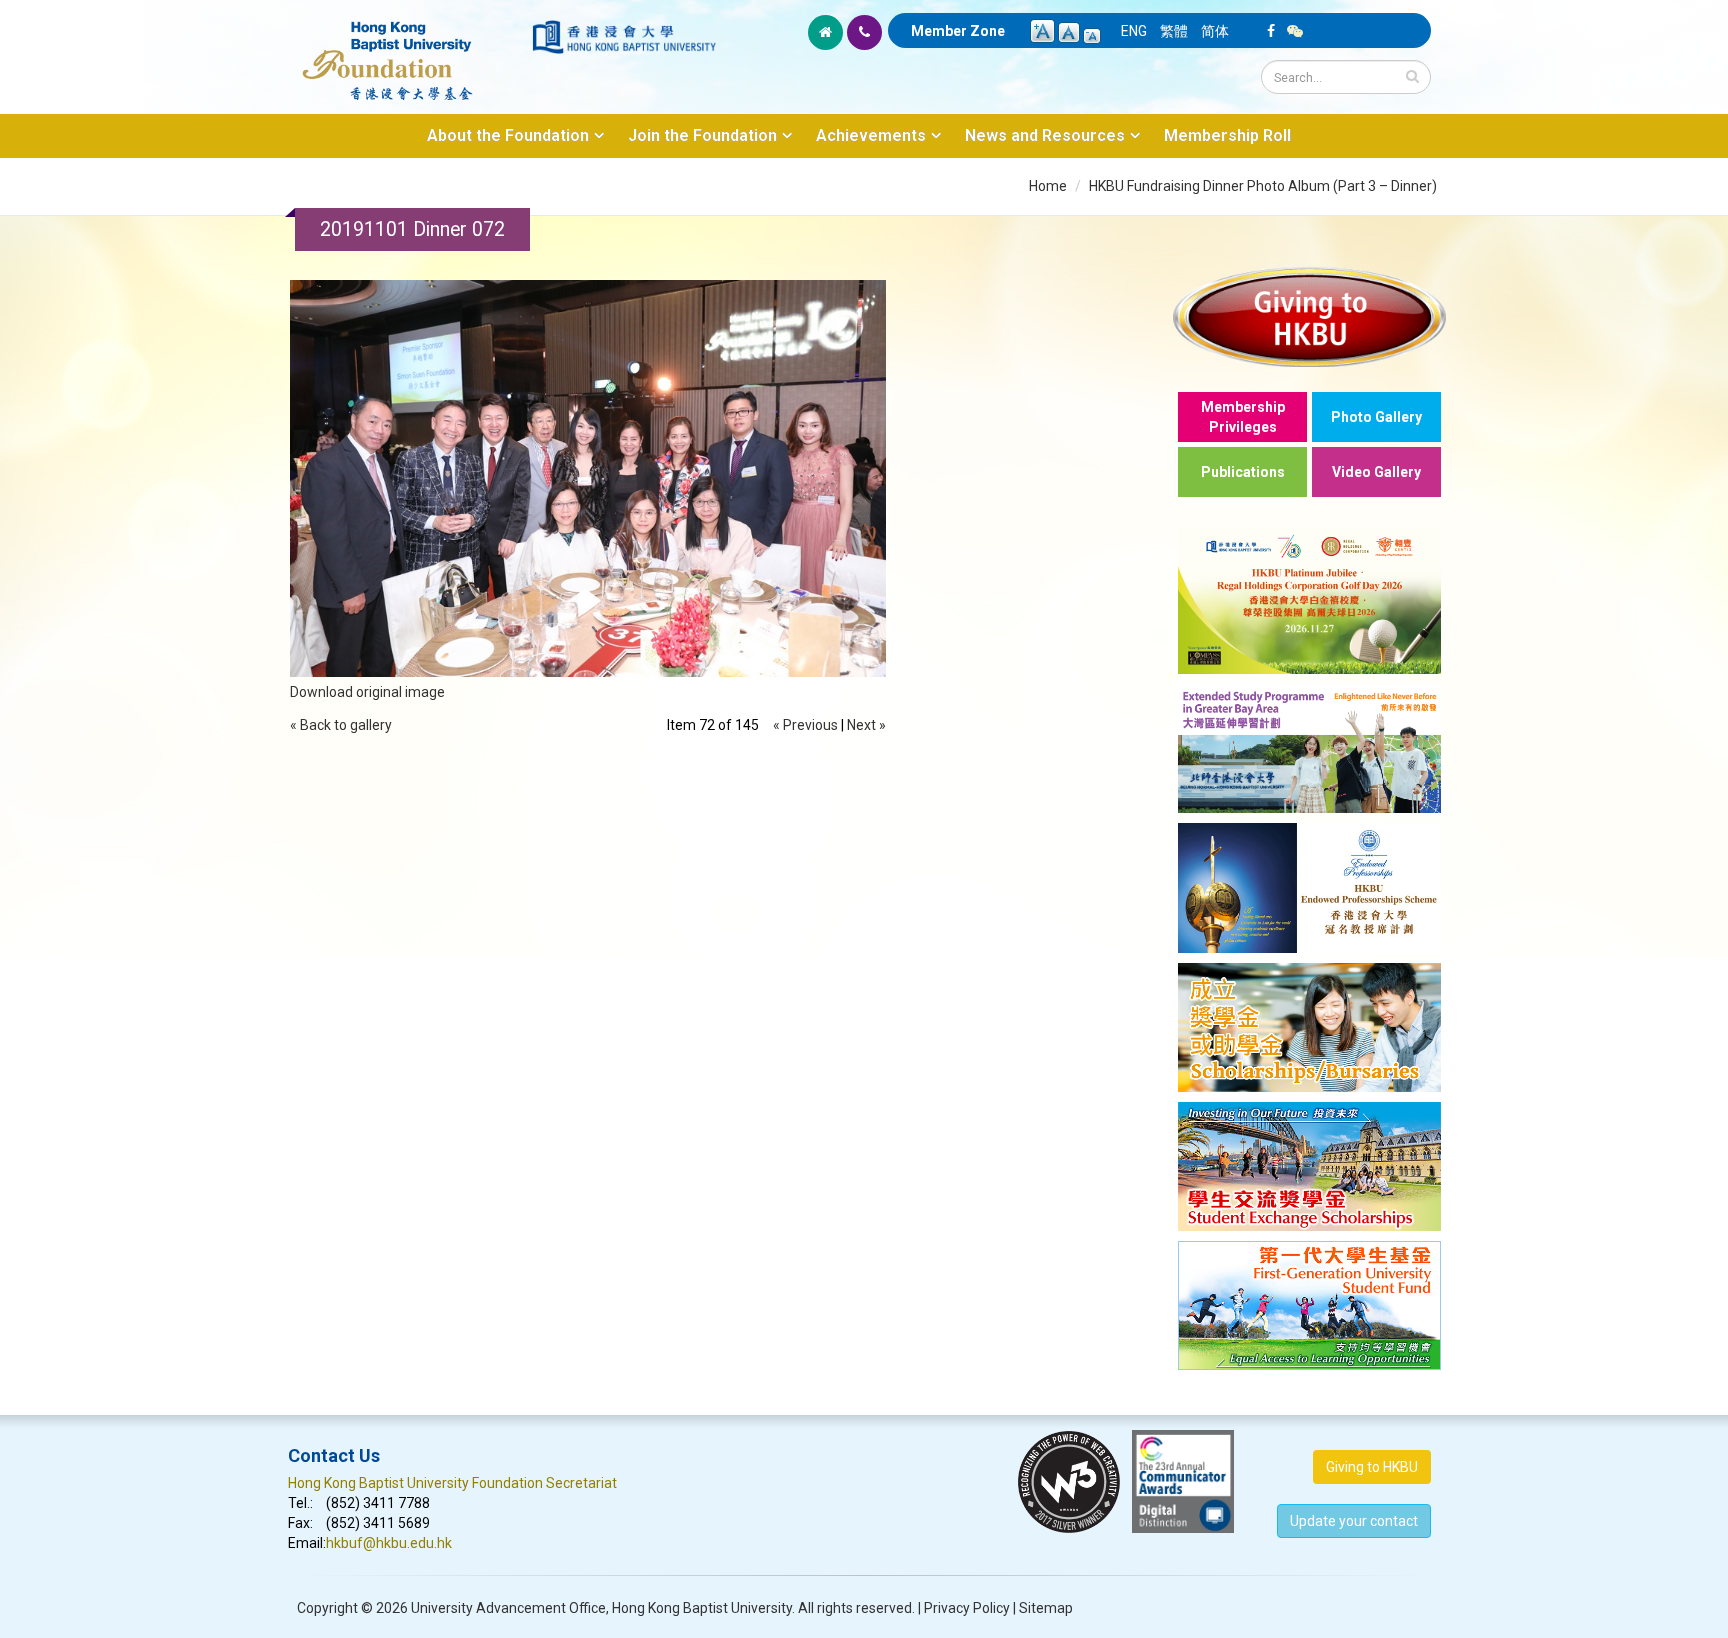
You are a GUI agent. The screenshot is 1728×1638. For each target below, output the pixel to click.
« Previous (805, 725)
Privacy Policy (967, 1608)
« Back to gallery (341, 725)
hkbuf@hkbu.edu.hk (389, 1543)
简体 (1215, 31)
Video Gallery (1376, 472)
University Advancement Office (508, 1608)
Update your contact (1354, 1521)
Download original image (367, 692)
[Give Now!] (1309, 316)
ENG (1134, 31)
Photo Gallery (1376, 417)
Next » (866, 725)
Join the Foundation (702, 135)
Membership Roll (1227, 135)
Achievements (871, 135)
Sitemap (1046, 1608)
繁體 (1174, 31)
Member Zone (958, 31)
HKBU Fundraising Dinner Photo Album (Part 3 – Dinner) (1263, 186)
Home (1048, 186)
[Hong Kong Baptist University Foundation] (408, 50)
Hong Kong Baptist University (702, 1608)
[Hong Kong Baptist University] (624, 37)
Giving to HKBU (1372, 1467)
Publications (1243, 472)
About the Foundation (508, 135)
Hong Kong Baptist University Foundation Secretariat (452, 1483)
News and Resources (1045, 135)
